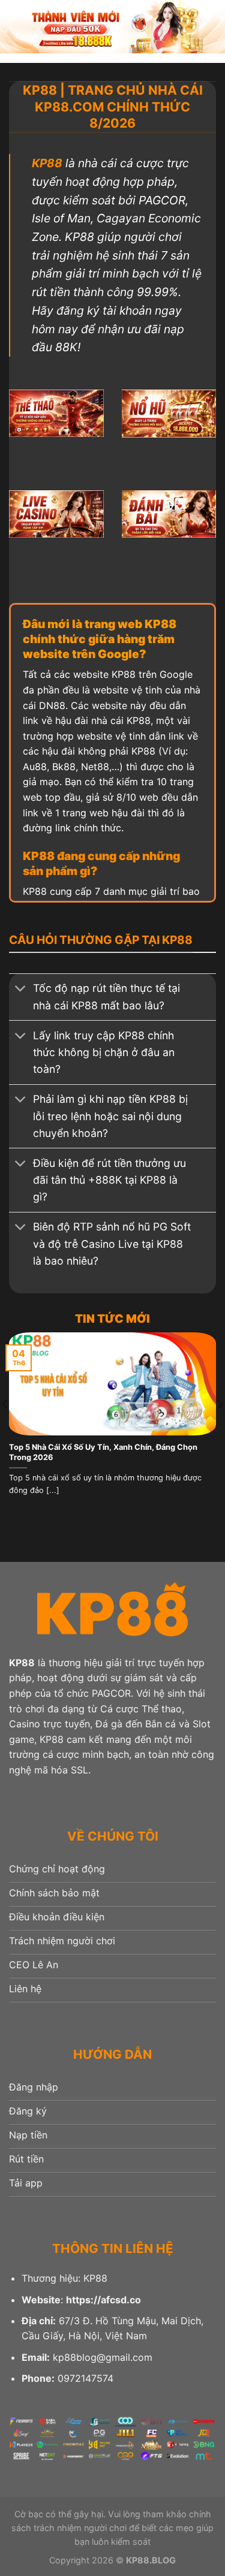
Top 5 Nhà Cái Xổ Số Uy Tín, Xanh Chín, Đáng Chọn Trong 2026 (103, 1452)
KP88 (47, 163)
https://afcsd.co (103, 2300)
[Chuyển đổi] (21, 990)
